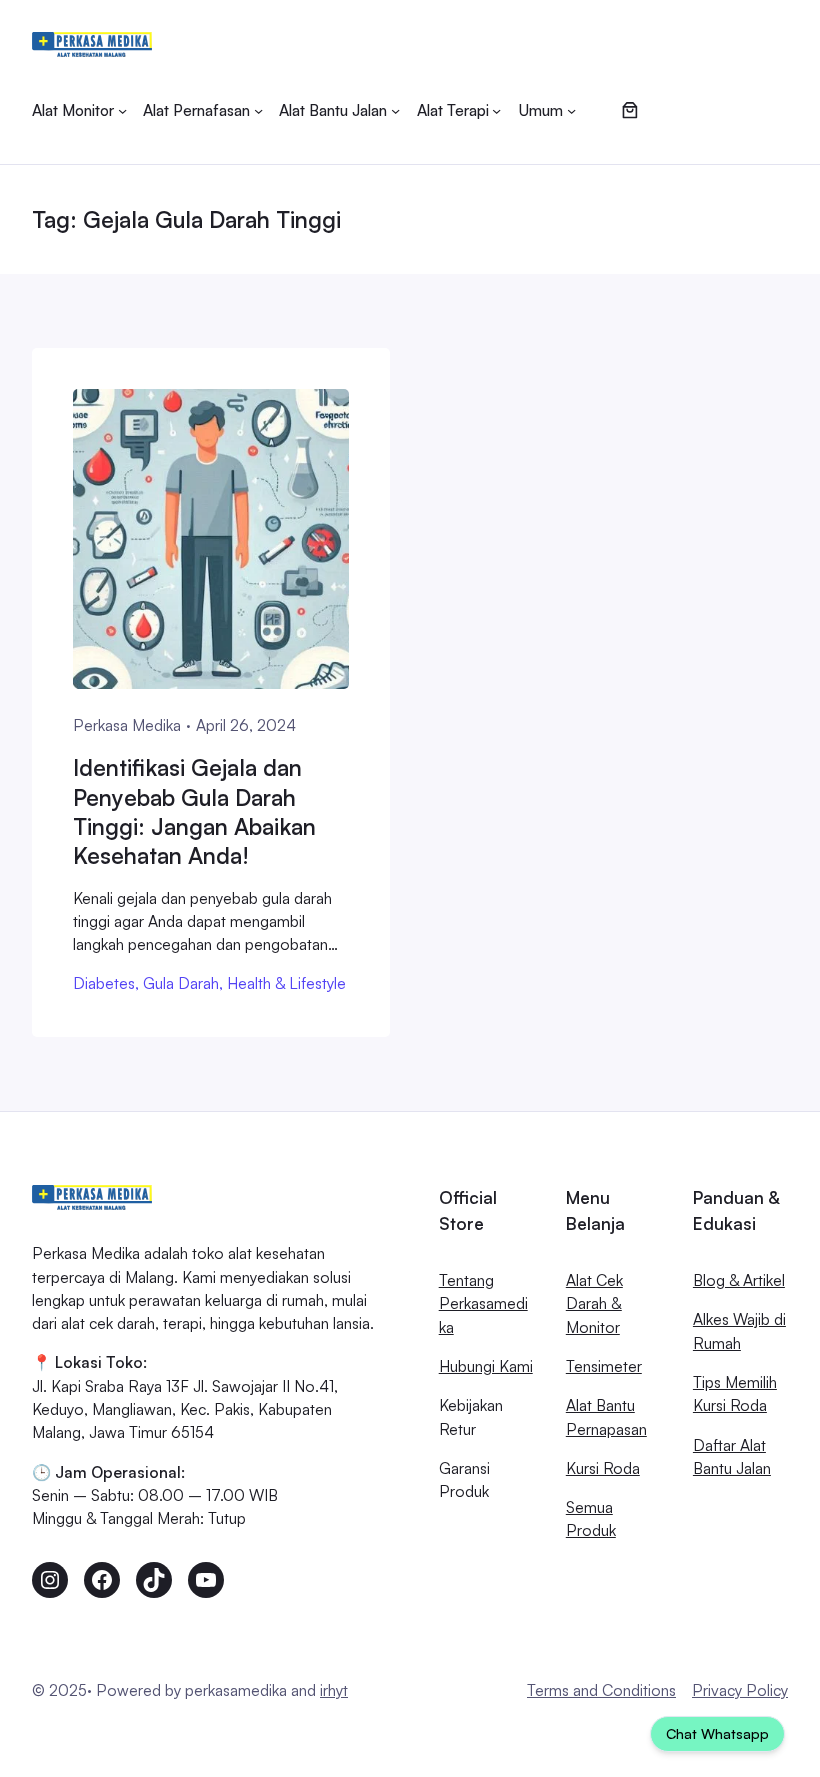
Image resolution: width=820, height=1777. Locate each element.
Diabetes (104, 983)
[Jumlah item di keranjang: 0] (629, 110)
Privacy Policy (740, 1690)
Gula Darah (181, 983)
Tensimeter (604, 1366)
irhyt (334, 1690)
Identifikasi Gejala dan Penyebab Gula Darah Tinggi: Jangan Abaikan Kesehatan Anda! (194, 811)
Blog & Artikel (739, 1280)
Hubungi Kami (486, 1366)
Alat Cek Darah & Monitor (594, 1303)
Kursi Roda (603, 1468)
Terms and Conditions (601, 1690)
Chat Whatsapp (717, 1733)
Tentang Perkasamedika (483, 1303)
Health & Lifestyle (286, 983)
